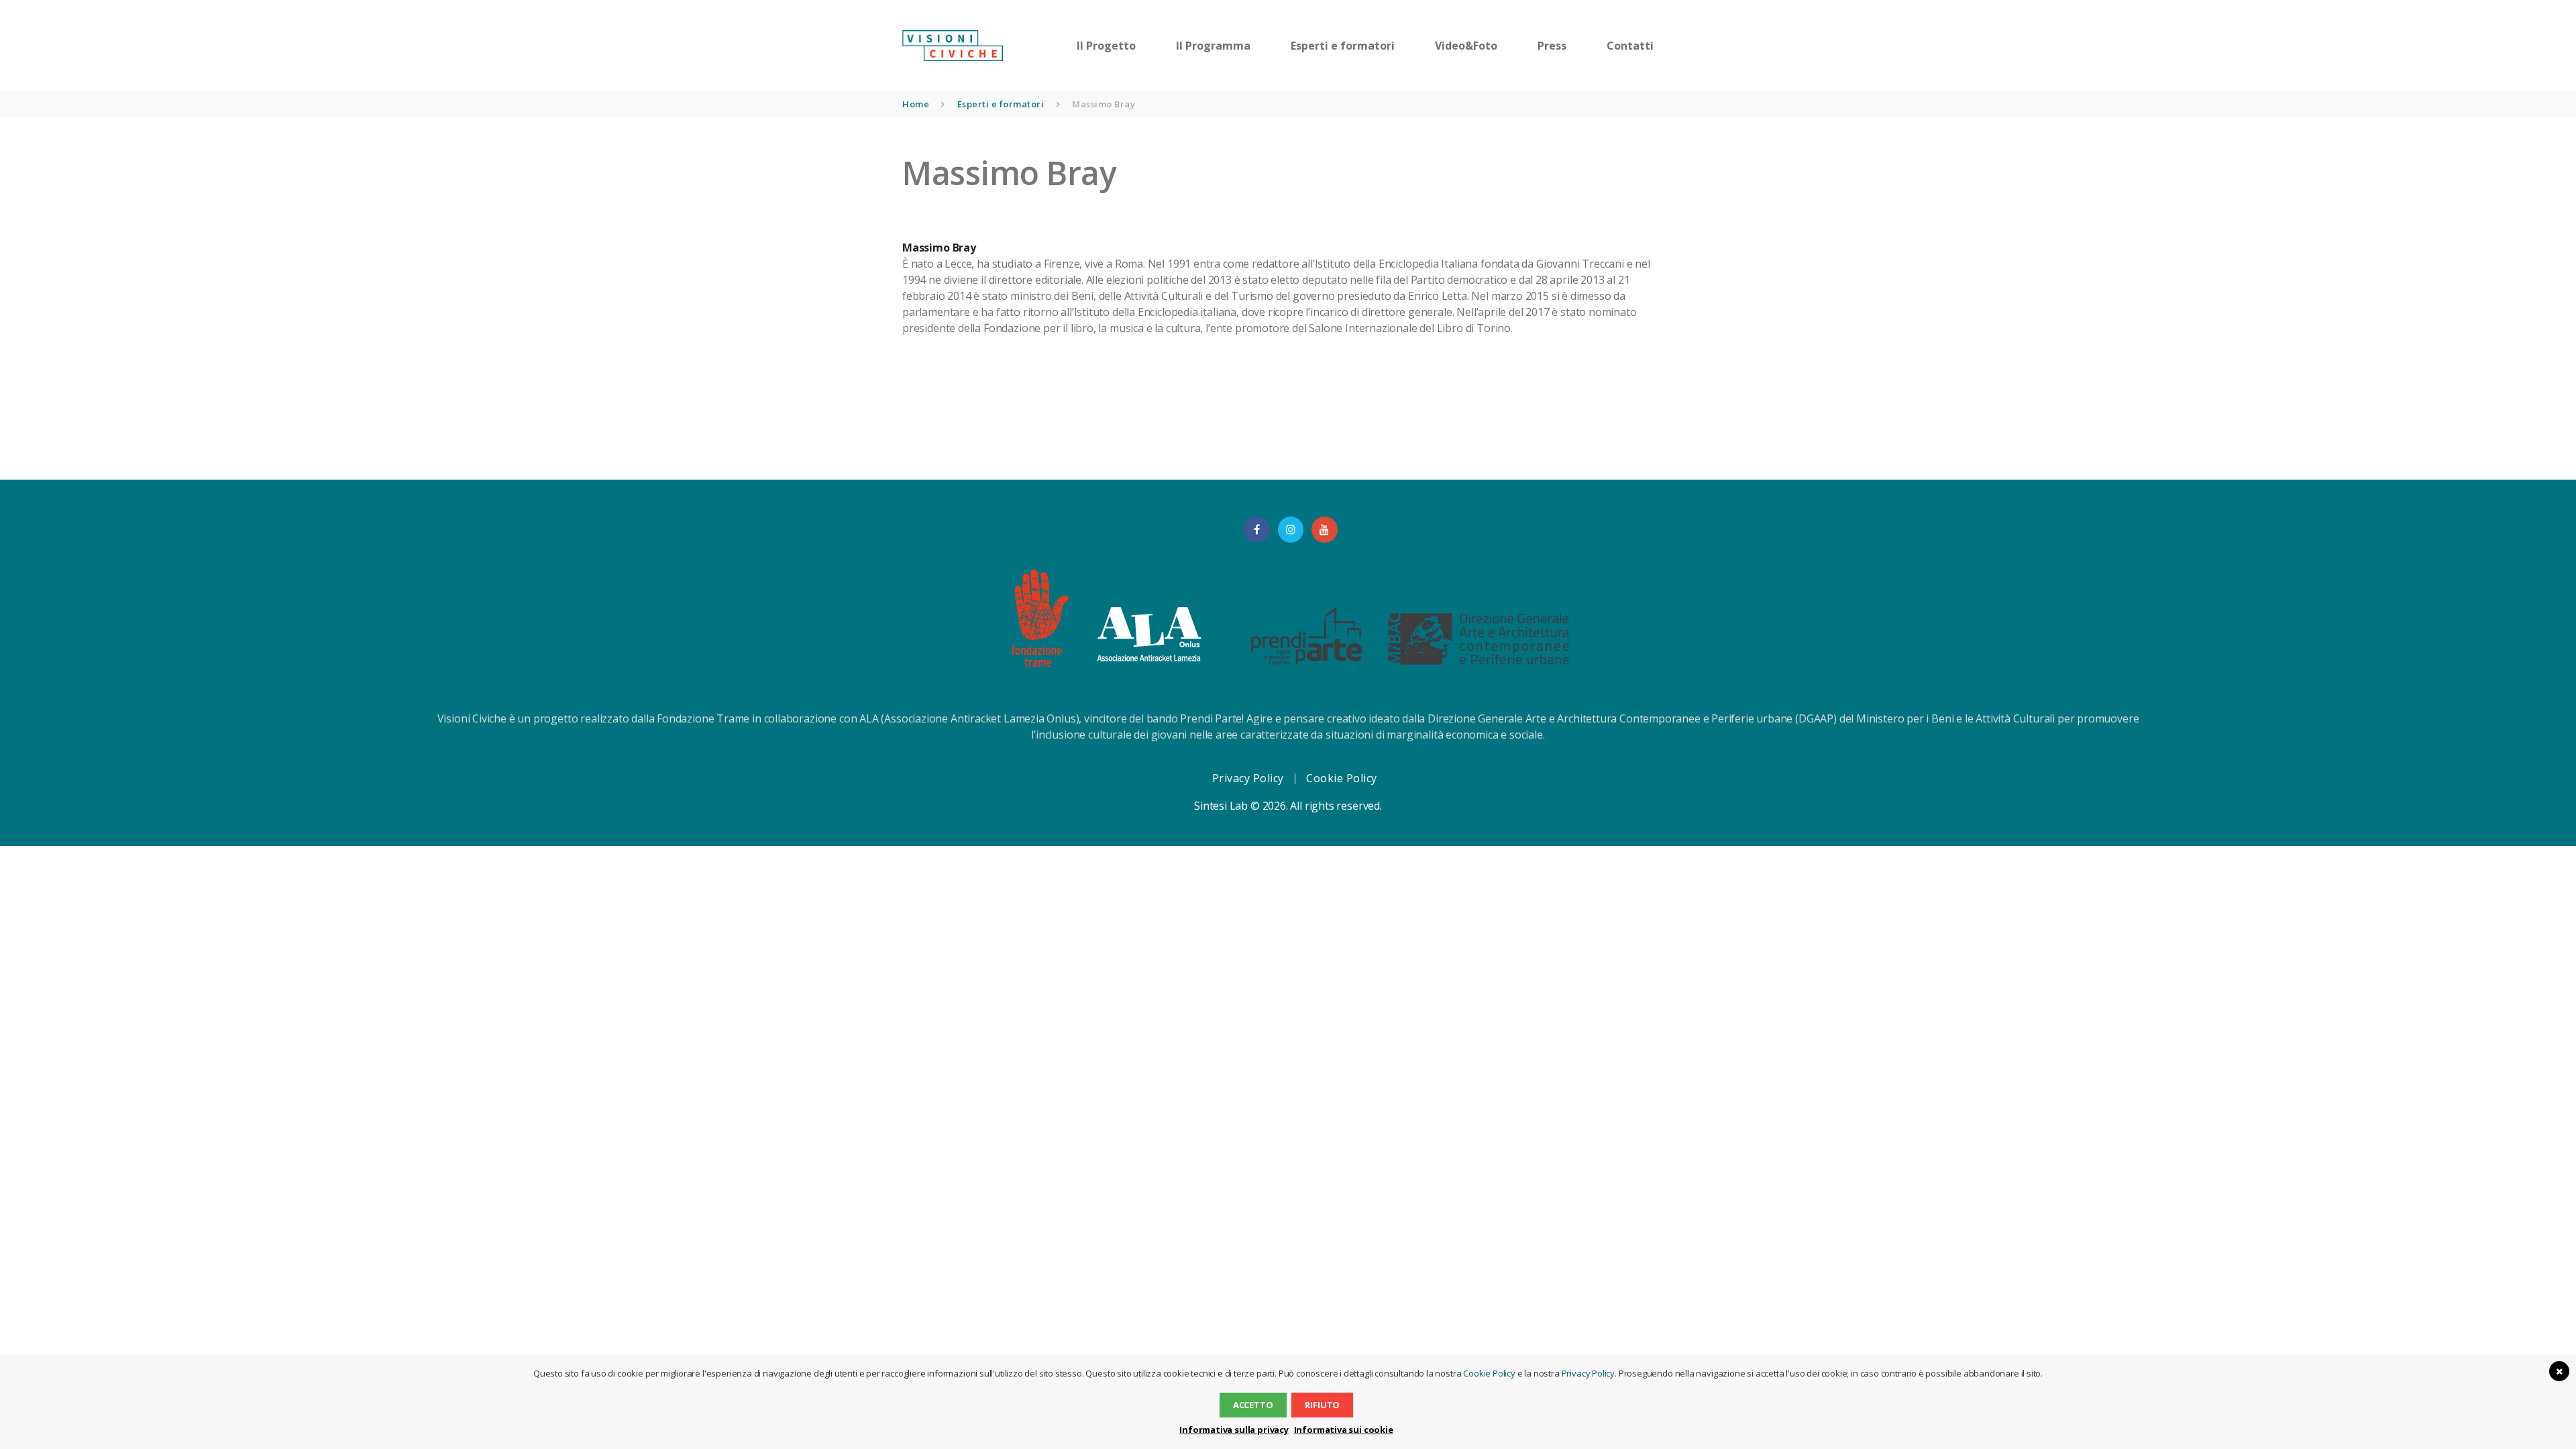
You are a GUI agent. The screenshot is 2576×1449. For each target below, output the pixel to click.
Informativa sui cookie (1344, 1430)
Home (916, 104)
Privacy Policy (1248, 778)
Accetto (1253, 1405)
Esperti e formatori (1001, 104)
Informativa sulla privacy (1234, 1430)
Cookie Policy (1342, 778)
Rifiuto (1322, 1405)
